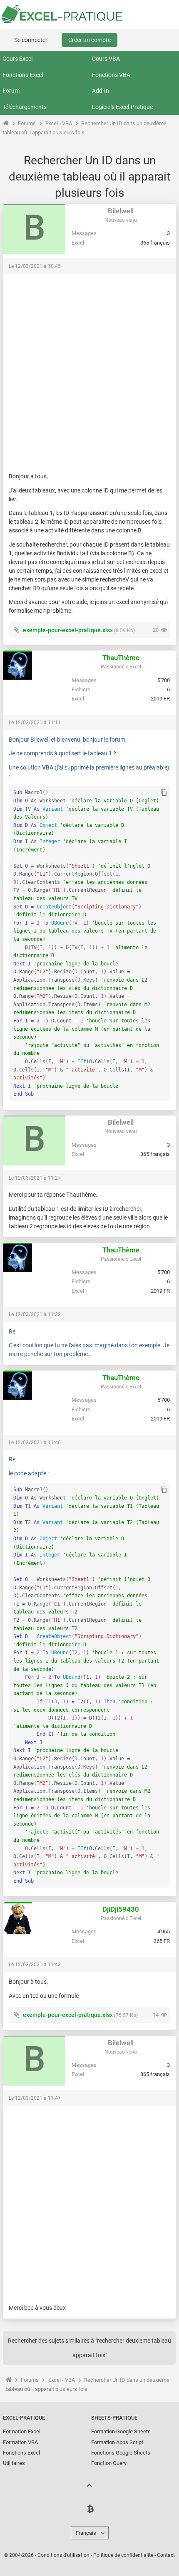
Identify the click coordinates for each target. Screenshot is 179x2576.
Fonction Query (109, 2463)
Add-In (101, 91)
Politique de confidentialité (123, 2555)
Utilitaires (14, 2463)
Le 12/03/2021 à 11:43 (35, 1965)
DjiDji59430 (121, 1909)
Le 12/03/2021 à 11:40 (35, 1443)
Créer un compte (89, 40)
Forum (11, 91)
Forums (27, 123)
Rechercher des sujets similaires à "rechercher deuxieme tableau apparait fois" (89, 2348)
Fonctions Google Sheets (121, 2453)
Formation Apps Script (117, 2442)
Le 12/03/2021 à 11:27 (35, 1178)
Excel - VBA (59, 123)
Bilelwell (121, 211)
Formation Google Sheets (121, 2431)
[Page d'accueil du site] (6, 123)
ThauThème (121, 658)
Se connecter (31, 40)
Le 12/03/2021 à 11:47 (35, 2098)
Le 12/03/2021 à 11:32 (35, 1314)
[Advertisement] (89, 369)
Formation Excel (22, 2431)
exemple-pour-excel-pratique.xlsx (68, 630)
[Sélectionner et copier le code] (164, 793)
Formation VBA (20, 2442)
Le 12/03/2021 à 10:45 (35, 266)
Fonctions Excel (23, 75)
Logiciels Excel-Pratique (122, 107)
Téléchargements (25, 107)
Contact (166, 2555)
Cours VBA (106, 59)
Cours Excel (17, 59)
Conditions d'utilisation (63, 2555)
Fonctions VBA (111, 75)
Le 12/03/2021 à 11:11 (35, 723)
